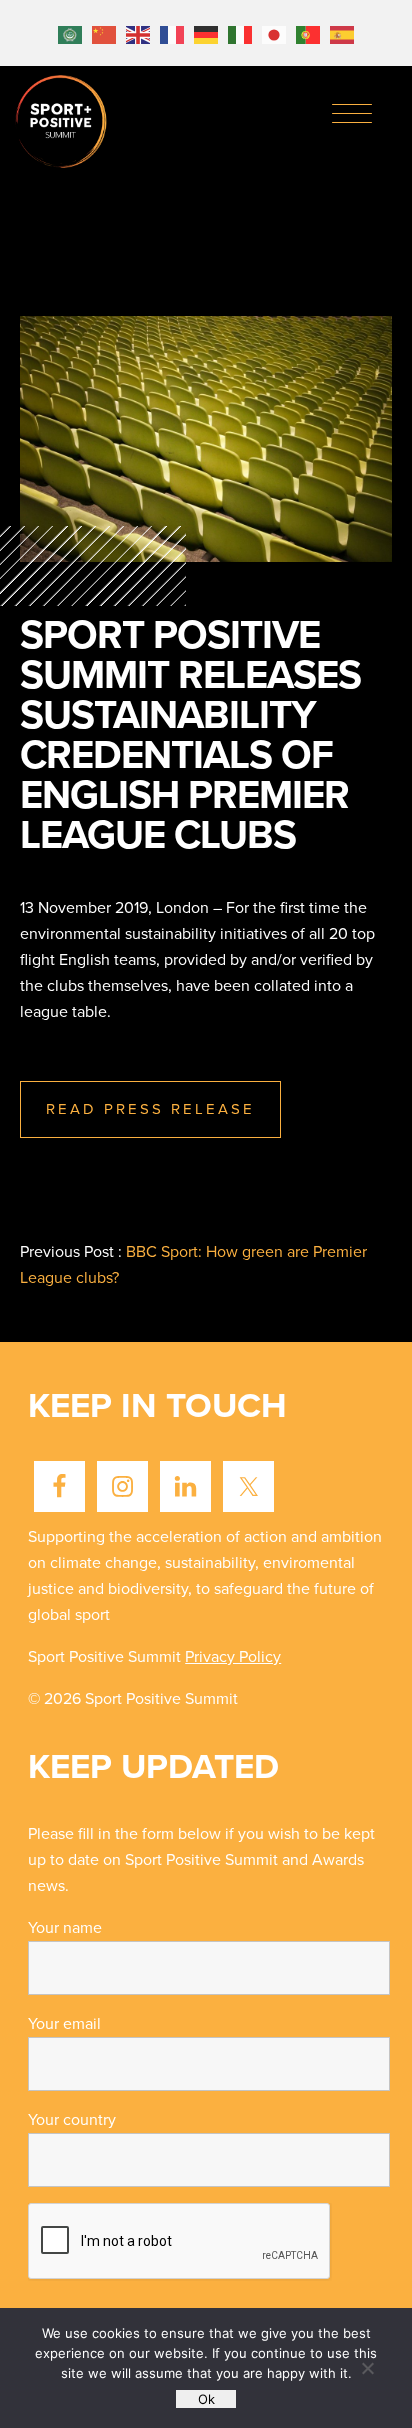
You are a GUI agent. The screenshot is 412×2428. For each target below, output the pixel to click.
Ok (206, 2399)
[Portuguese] (308, 33)
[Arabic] (70, 33)
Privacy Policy (233, 1657)
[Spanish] (342, 33)
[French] (172, 33)
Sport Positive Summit (62, 122)
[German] (206, 33)
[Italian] (240, 33)
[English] (138, 33)
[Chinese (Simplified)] (104, 33)
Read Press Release (150, 1109)
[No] (367, 2368)
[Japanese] (274, 33)
